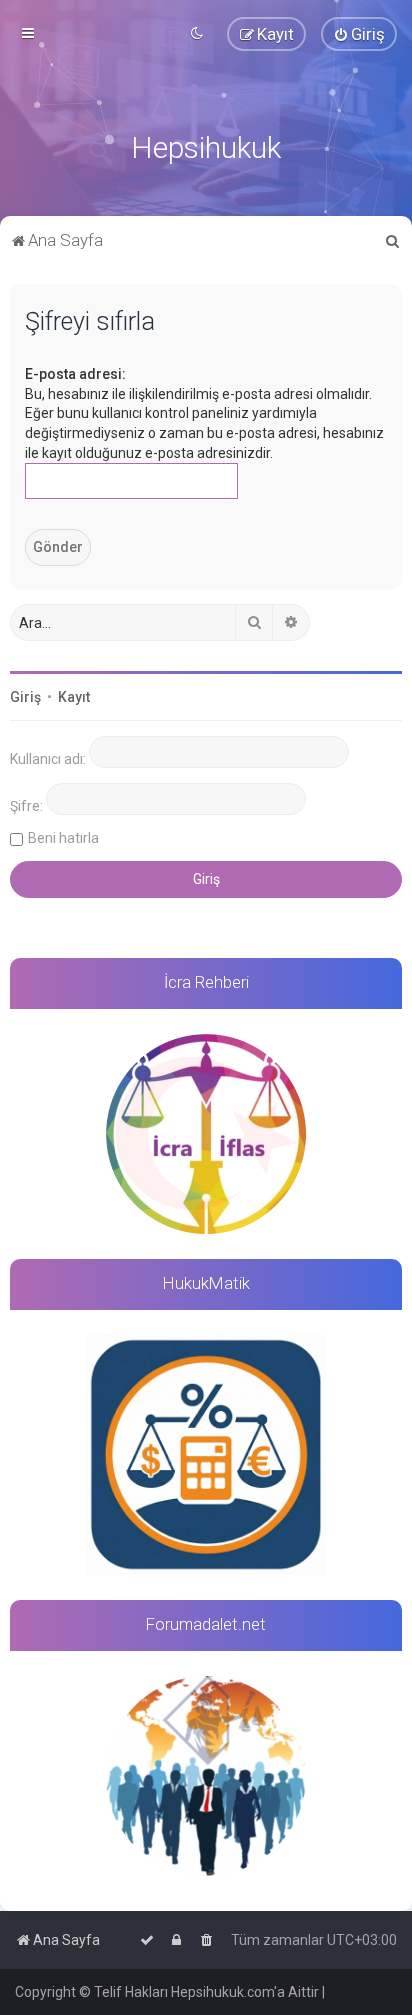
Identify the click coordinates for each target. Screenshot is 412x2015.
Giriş (25, 697)
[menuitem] (359, 34)
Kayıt (74, 697)
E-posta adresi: (75, 374)
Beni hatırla (63, 838)
